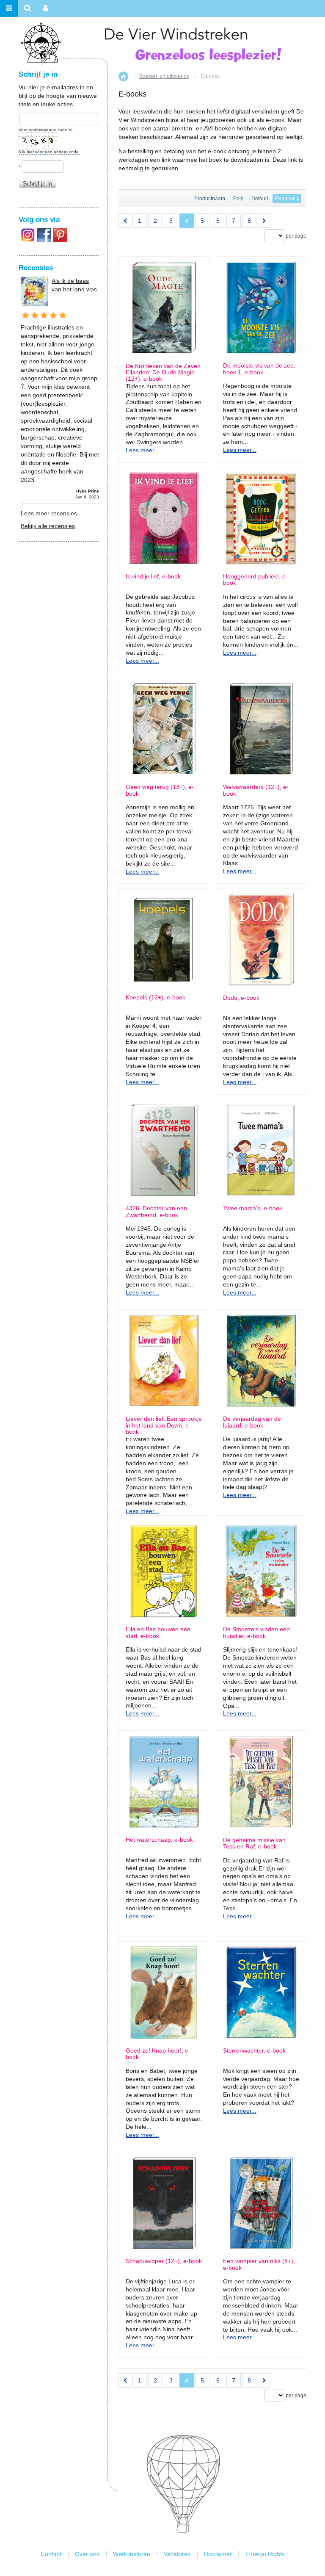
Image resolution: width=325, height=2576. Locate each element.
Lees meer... (142, 450)
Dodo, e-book (241, 998)
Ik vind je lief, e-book (153, 577)
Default (260, 199)
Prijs (238, 199)
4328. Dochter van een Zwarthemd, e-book (156, 1212)
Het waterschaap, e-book (159, 1840)
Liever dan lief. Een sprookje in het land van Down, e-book (164, 1425)
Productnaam (210, 199)
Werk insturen (132, 2554)
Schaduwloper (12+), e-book (164, 2261)
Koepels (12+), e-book (156, 997)
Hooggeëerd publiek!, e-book (255, 580)
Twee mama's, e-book (253, 1208)
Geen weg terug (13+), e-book (160, 790)
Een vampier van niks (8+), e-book (259, 2264)
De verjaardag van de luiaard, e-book (252, 1422)
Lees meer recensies (49, 513)
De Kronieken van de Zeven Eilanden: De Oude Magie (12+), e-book (163, 373)
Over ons (87, 2554)
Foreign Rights (265, 2554)
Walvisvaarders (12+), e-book (256, 790)
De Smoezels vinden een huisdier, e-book (256, 1632)
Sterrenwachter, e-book (254, 2051)
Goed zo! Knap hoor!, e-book (158, 2054)
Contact (51, 2554)
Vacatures (177, 2554)
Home (123, 76)
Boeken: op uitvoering (164, 76)
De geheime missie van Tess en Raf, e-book (254, 1843)
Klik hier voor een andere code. (49, 152)
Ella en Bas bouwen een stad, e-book (158, 1632)
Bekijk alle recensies (48, 526)
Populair (285, 199)
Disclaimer (218, 2554)
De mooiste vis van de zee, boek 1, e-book (259, 369)
